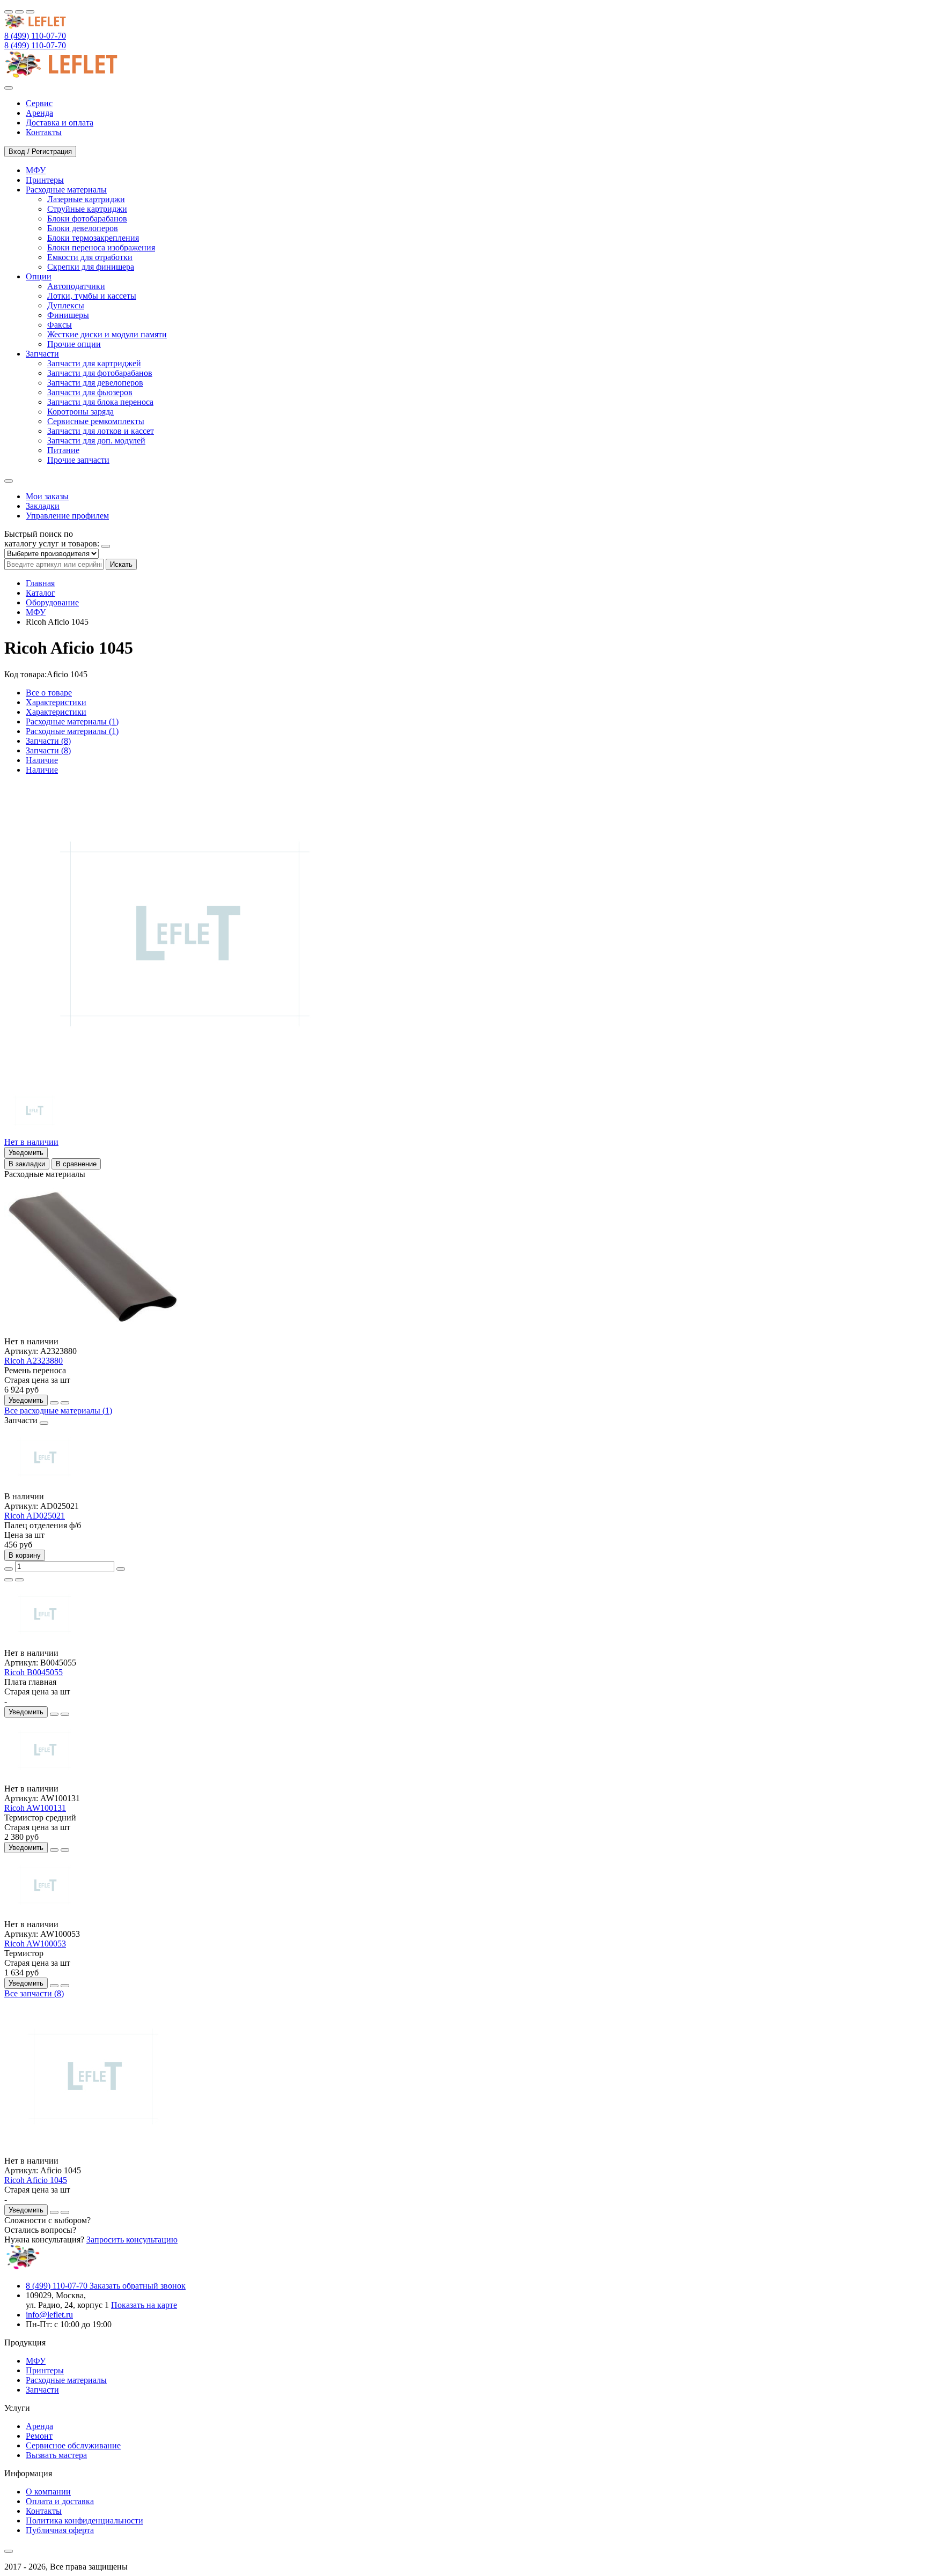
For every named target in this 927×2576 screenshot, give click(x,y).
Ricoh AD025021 (35, 1516)
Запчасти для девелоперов (95, 383)
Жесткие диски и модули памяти (107, 334)
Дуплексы (66, 305)
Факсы (60, 325)
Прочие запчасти (78, 460)
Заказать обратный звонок (138, 2286)
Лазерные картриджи (86, 199)
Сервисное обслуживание (73, 2445)
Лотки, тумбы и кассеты (92, 296)
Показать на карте (144, 2305)
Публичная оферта (60, 2530)
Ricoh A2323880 (34, 1361)
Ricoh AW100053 (35, 1944)
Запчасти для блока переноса (100, 402)
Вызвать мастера (56, 2455)
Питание (63, 450)
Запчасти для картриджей (94, 363)
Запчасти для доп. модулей (96, 441)
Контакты (44, 2511)
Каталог (41, 593)
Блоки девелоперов (83, 228)
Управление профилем (67, 516)
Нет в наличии (31, 1142)
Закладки (43, 506)
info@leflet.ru (49, 2315)
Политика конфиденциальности (84, 2521)
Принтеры (45, 2370)
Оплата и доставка (60, 2501)
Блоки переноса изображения (101, 247)
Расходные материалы (66, 2380)
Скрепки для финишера (91, 267)
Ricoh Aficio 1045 (36, 2180)
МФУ (36, 612)
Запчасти (42, 2390)
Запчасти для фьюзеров (90, 392)
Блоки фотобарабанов (87, 219)
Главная (40, 583)
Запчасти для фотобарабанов (100, 373)
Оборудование (52, 602)
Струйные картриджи (87, 209)
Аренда (39, 2426)
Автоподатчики (76, 286)
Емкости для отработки (90, 257)
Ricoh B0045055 (34, 1672)
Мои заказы (47, 496)
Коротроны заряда (80, 412)
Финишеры (68, 315)
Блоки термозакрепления (93, 238)
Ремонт (39, 2436)
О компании (48, 2492)
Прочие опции (74, 344)
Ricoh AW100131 (35, 1808)
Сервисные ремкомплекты (96, 421)
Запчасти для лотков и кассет (101, 431)
